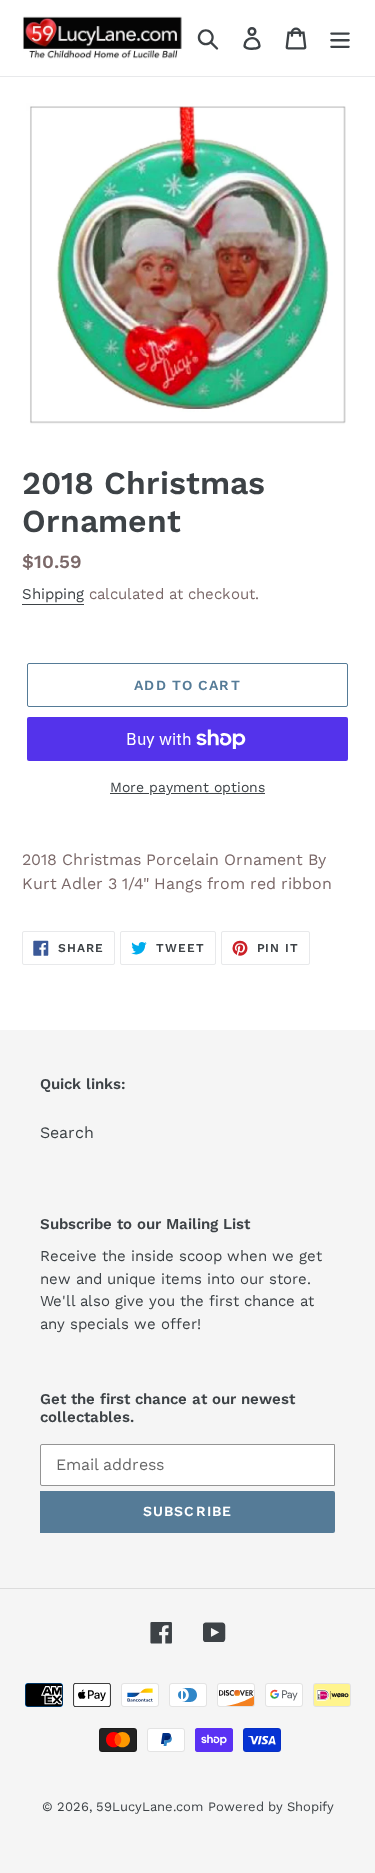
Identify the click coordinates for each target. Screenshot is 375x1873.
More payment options (187, 787)
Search (67, 1132)
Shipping (53, 594)
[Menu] (340, 38)
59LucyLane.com (149, 1806)
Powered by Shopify (271, 1806)
